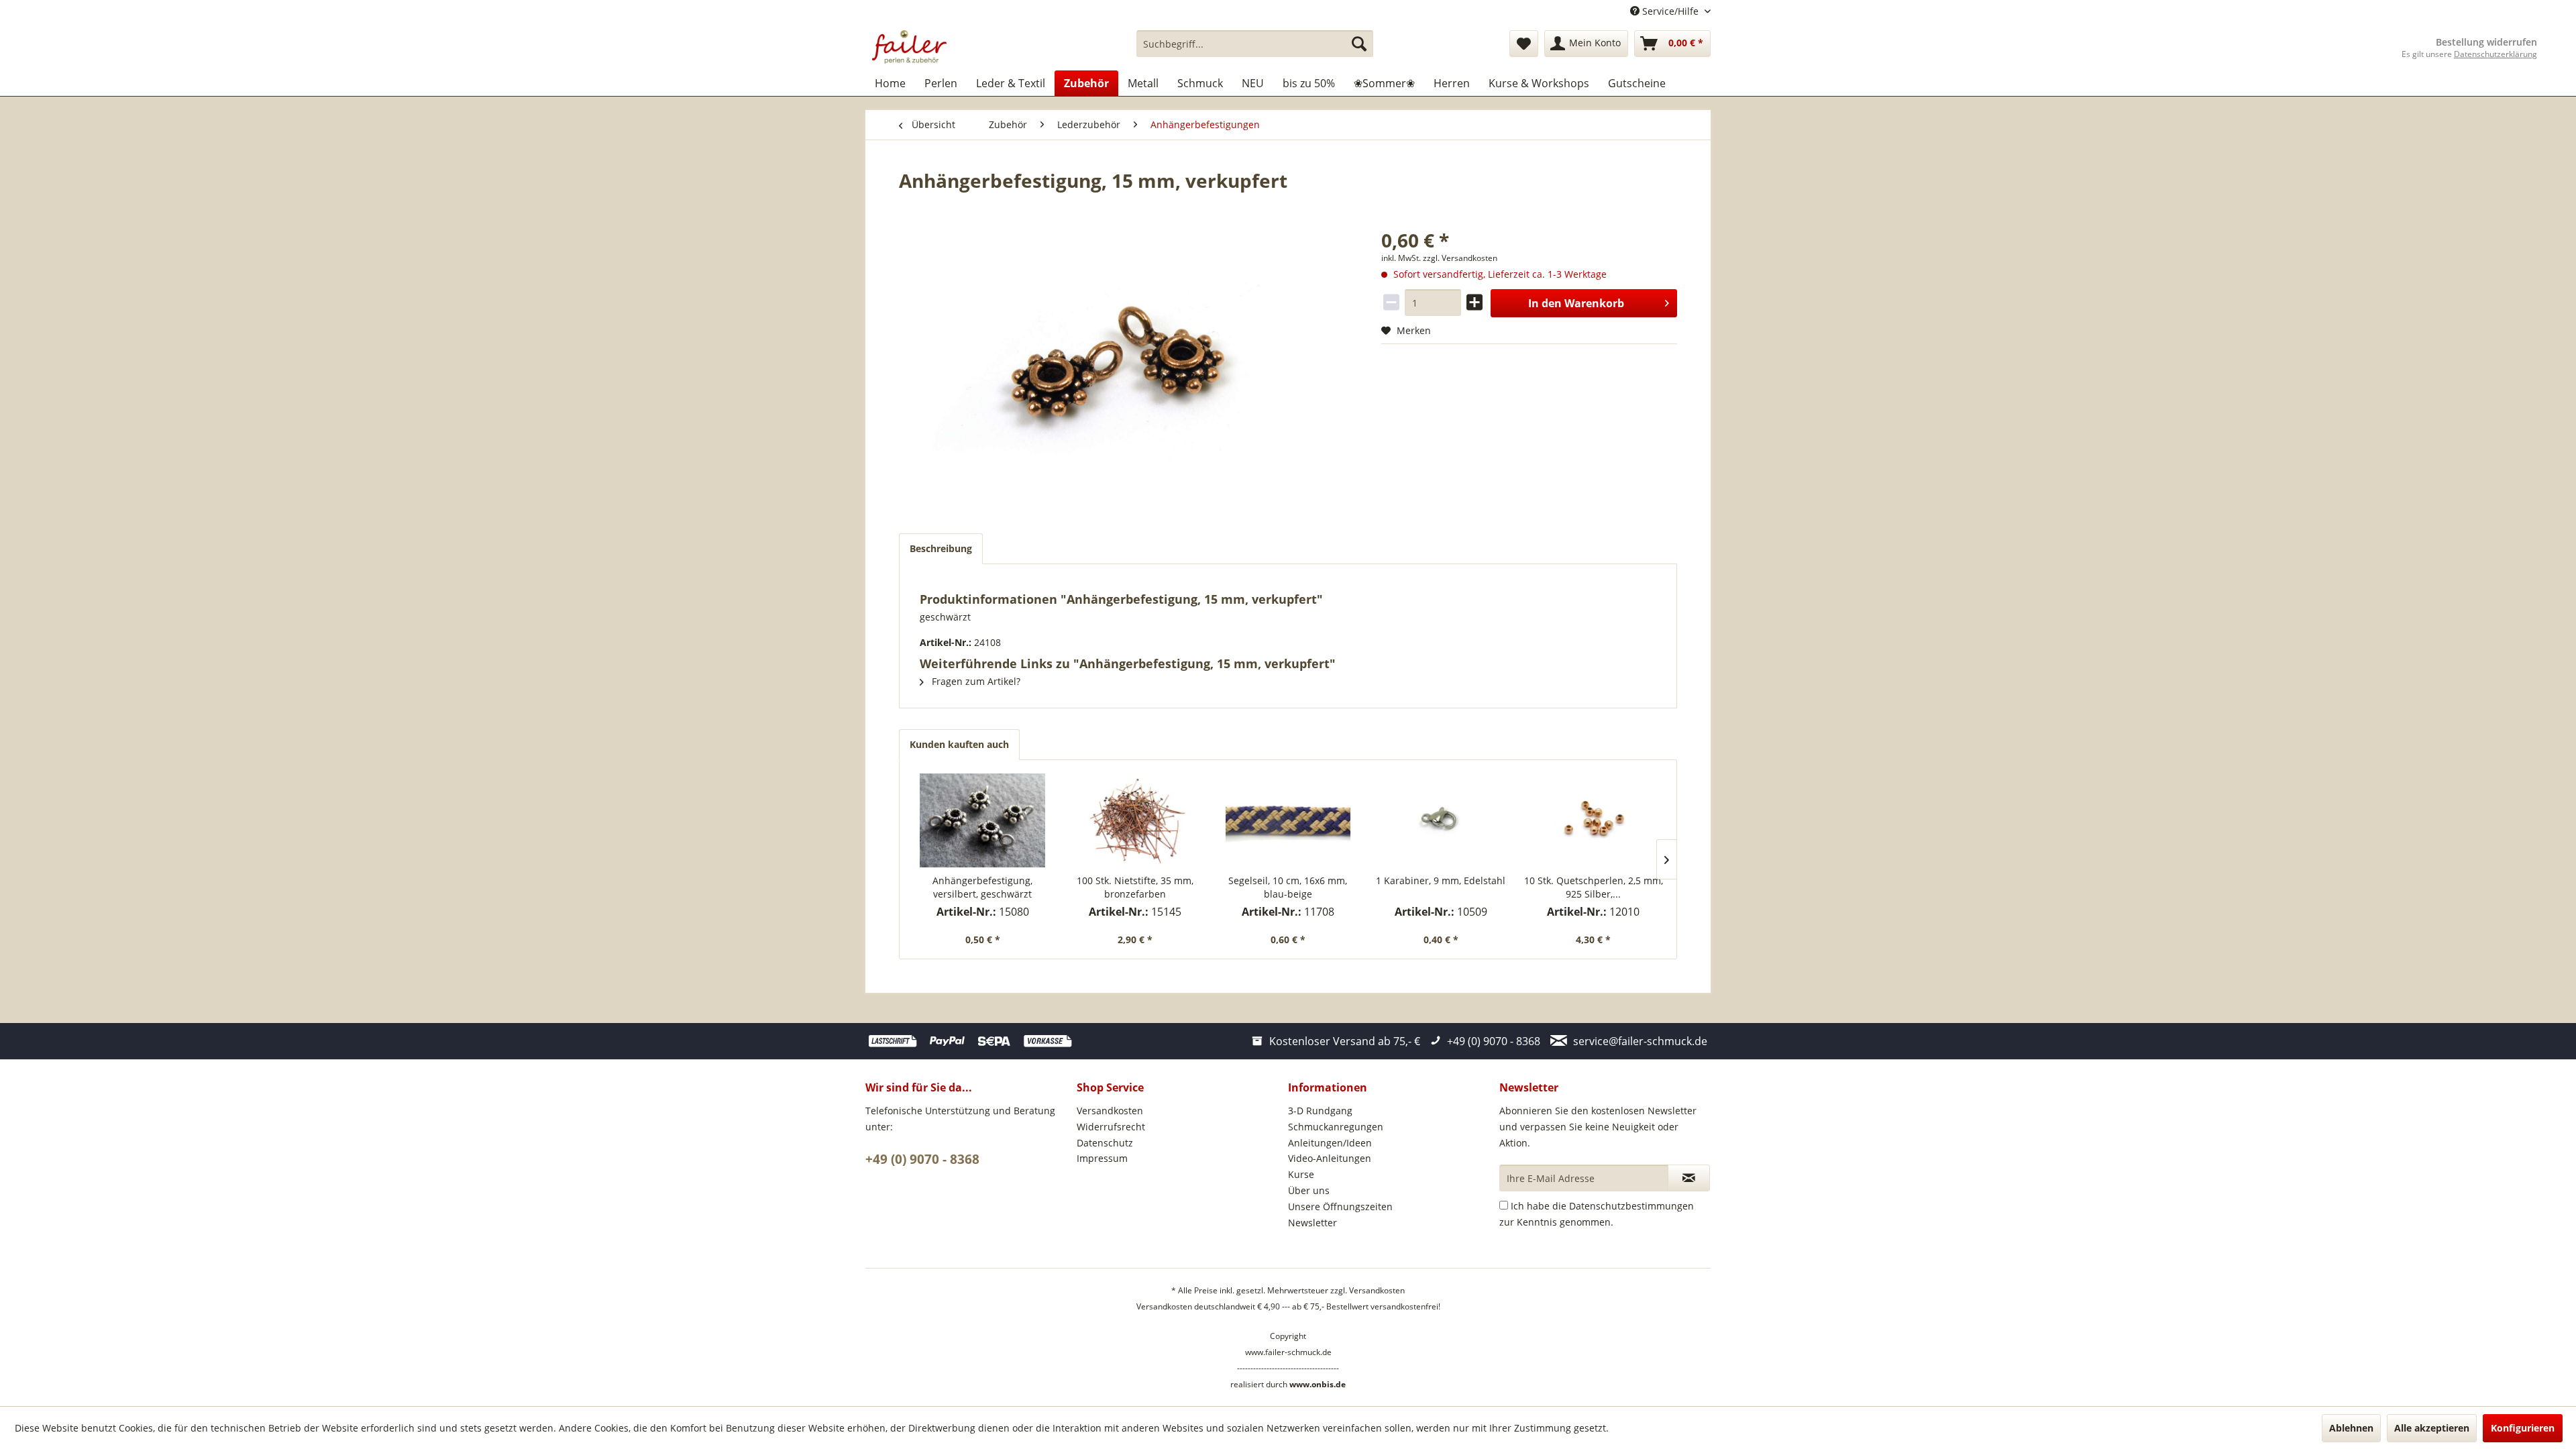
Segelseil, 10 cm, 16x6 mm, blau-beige (1288, 887)
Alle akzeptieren (2432, 1428)
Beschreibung (941, 548)
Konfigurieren (2523, 1428)
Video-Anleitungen (1330, 1158)
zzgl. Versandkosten (1460, 258)
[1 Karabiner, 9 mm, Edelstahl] (1441, 820)
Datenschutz (1105, 1143)
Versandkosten (1110, 1111)
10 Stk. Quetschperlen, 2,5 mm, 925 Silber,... (1594, 887)
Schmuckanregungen (1336, 1127)
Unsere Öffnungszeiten (1340, 1206)
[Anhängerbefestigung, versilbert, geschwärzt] (983, 820)
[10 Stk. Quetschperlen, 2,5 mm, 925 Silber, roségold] (1593, 820)
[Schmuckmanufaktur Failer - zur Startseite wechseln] (909, 47)
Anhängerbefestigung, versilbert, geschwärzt (982, 887)
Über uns (1309, 1190)
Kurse (1301, 1174)
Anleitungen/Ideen (1330, 1143)
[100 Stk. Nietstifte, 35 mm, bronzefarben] (1136, 820)
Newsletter (1312, 1223)
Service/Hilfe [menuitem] (1670, 11)
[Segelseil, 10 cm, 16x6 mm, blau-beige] (1288, 820)
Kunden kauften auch (959, 744)
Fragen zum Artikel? (975, 681)
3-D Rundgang (1320, 1111)
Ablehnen (2351, 1428)
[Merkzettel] (1524, 44)
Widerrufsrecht (1111, 1127)
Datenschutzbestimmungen (1631, 1206)
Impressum (1102, 1158)
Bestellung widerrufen (2486, 42)
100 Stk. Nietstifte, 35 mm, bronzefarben (1135, 887)
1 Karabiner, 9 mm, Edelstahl (1441, 880)
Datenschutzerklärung (2495, 54)
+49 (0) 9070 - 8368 (922, 1159)
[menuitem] (1255, 44)
